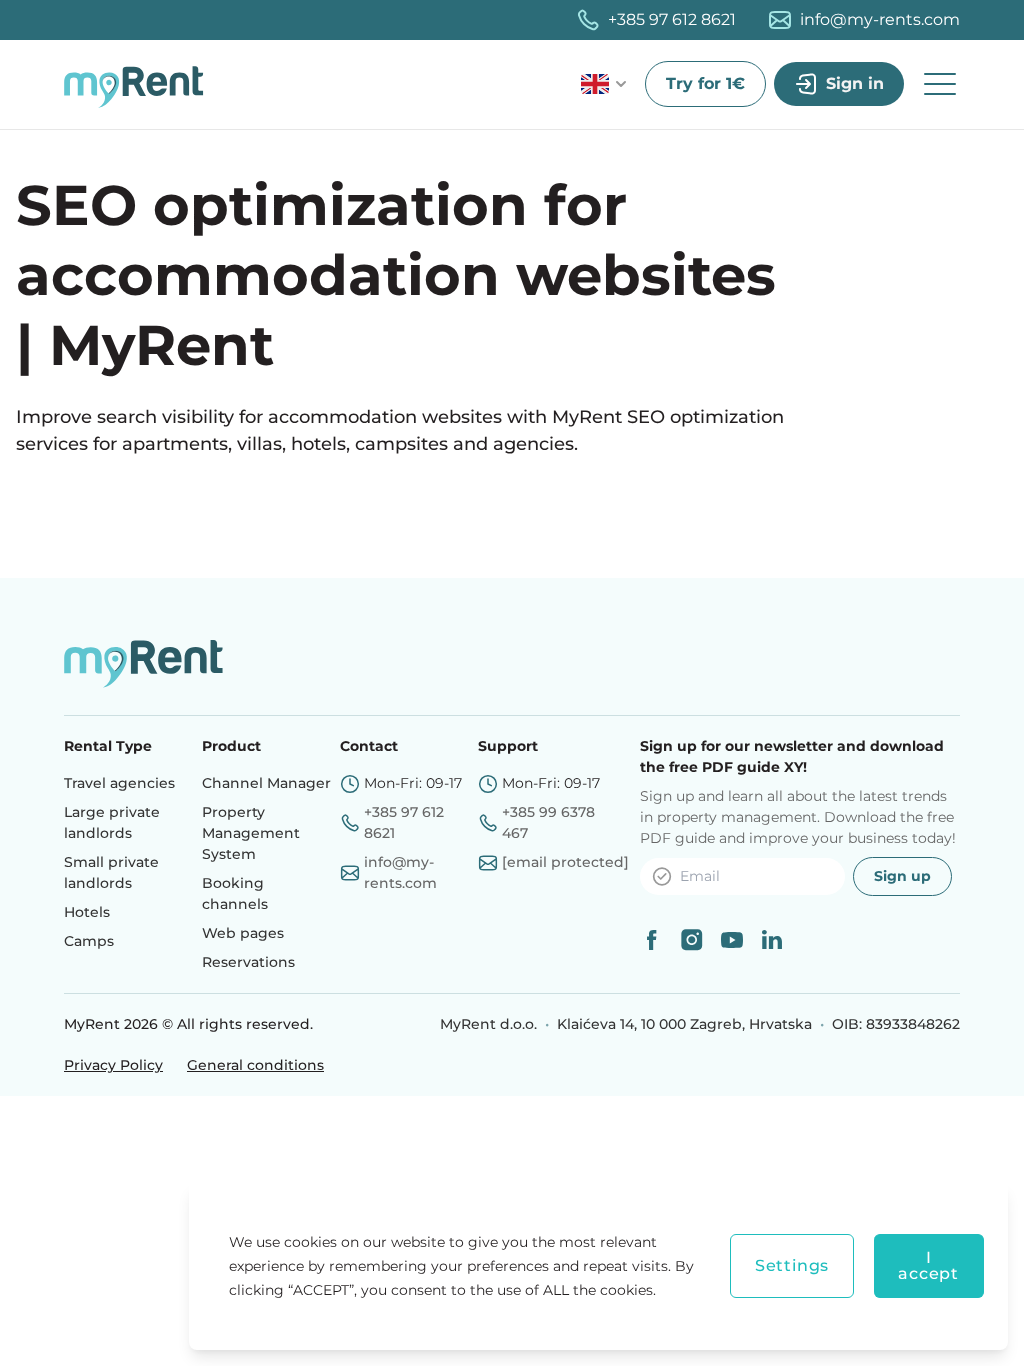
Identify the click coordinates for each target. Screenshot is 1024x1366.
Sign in (855, 83)
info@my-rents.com (880, 19)
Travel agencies (119, 783)
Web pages (243, 933)
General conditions (255, 1065)
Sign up (902, 876)
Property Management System (251, 833)
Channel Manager (266, 783)
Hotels (87, 912)
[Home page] (139, 84)
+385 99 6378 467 (548, 822)
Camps (89, 941)
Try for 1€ (705, 83)
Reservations (248, 962)
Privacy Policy (113, 1065)
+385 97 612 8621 (672, 19)
